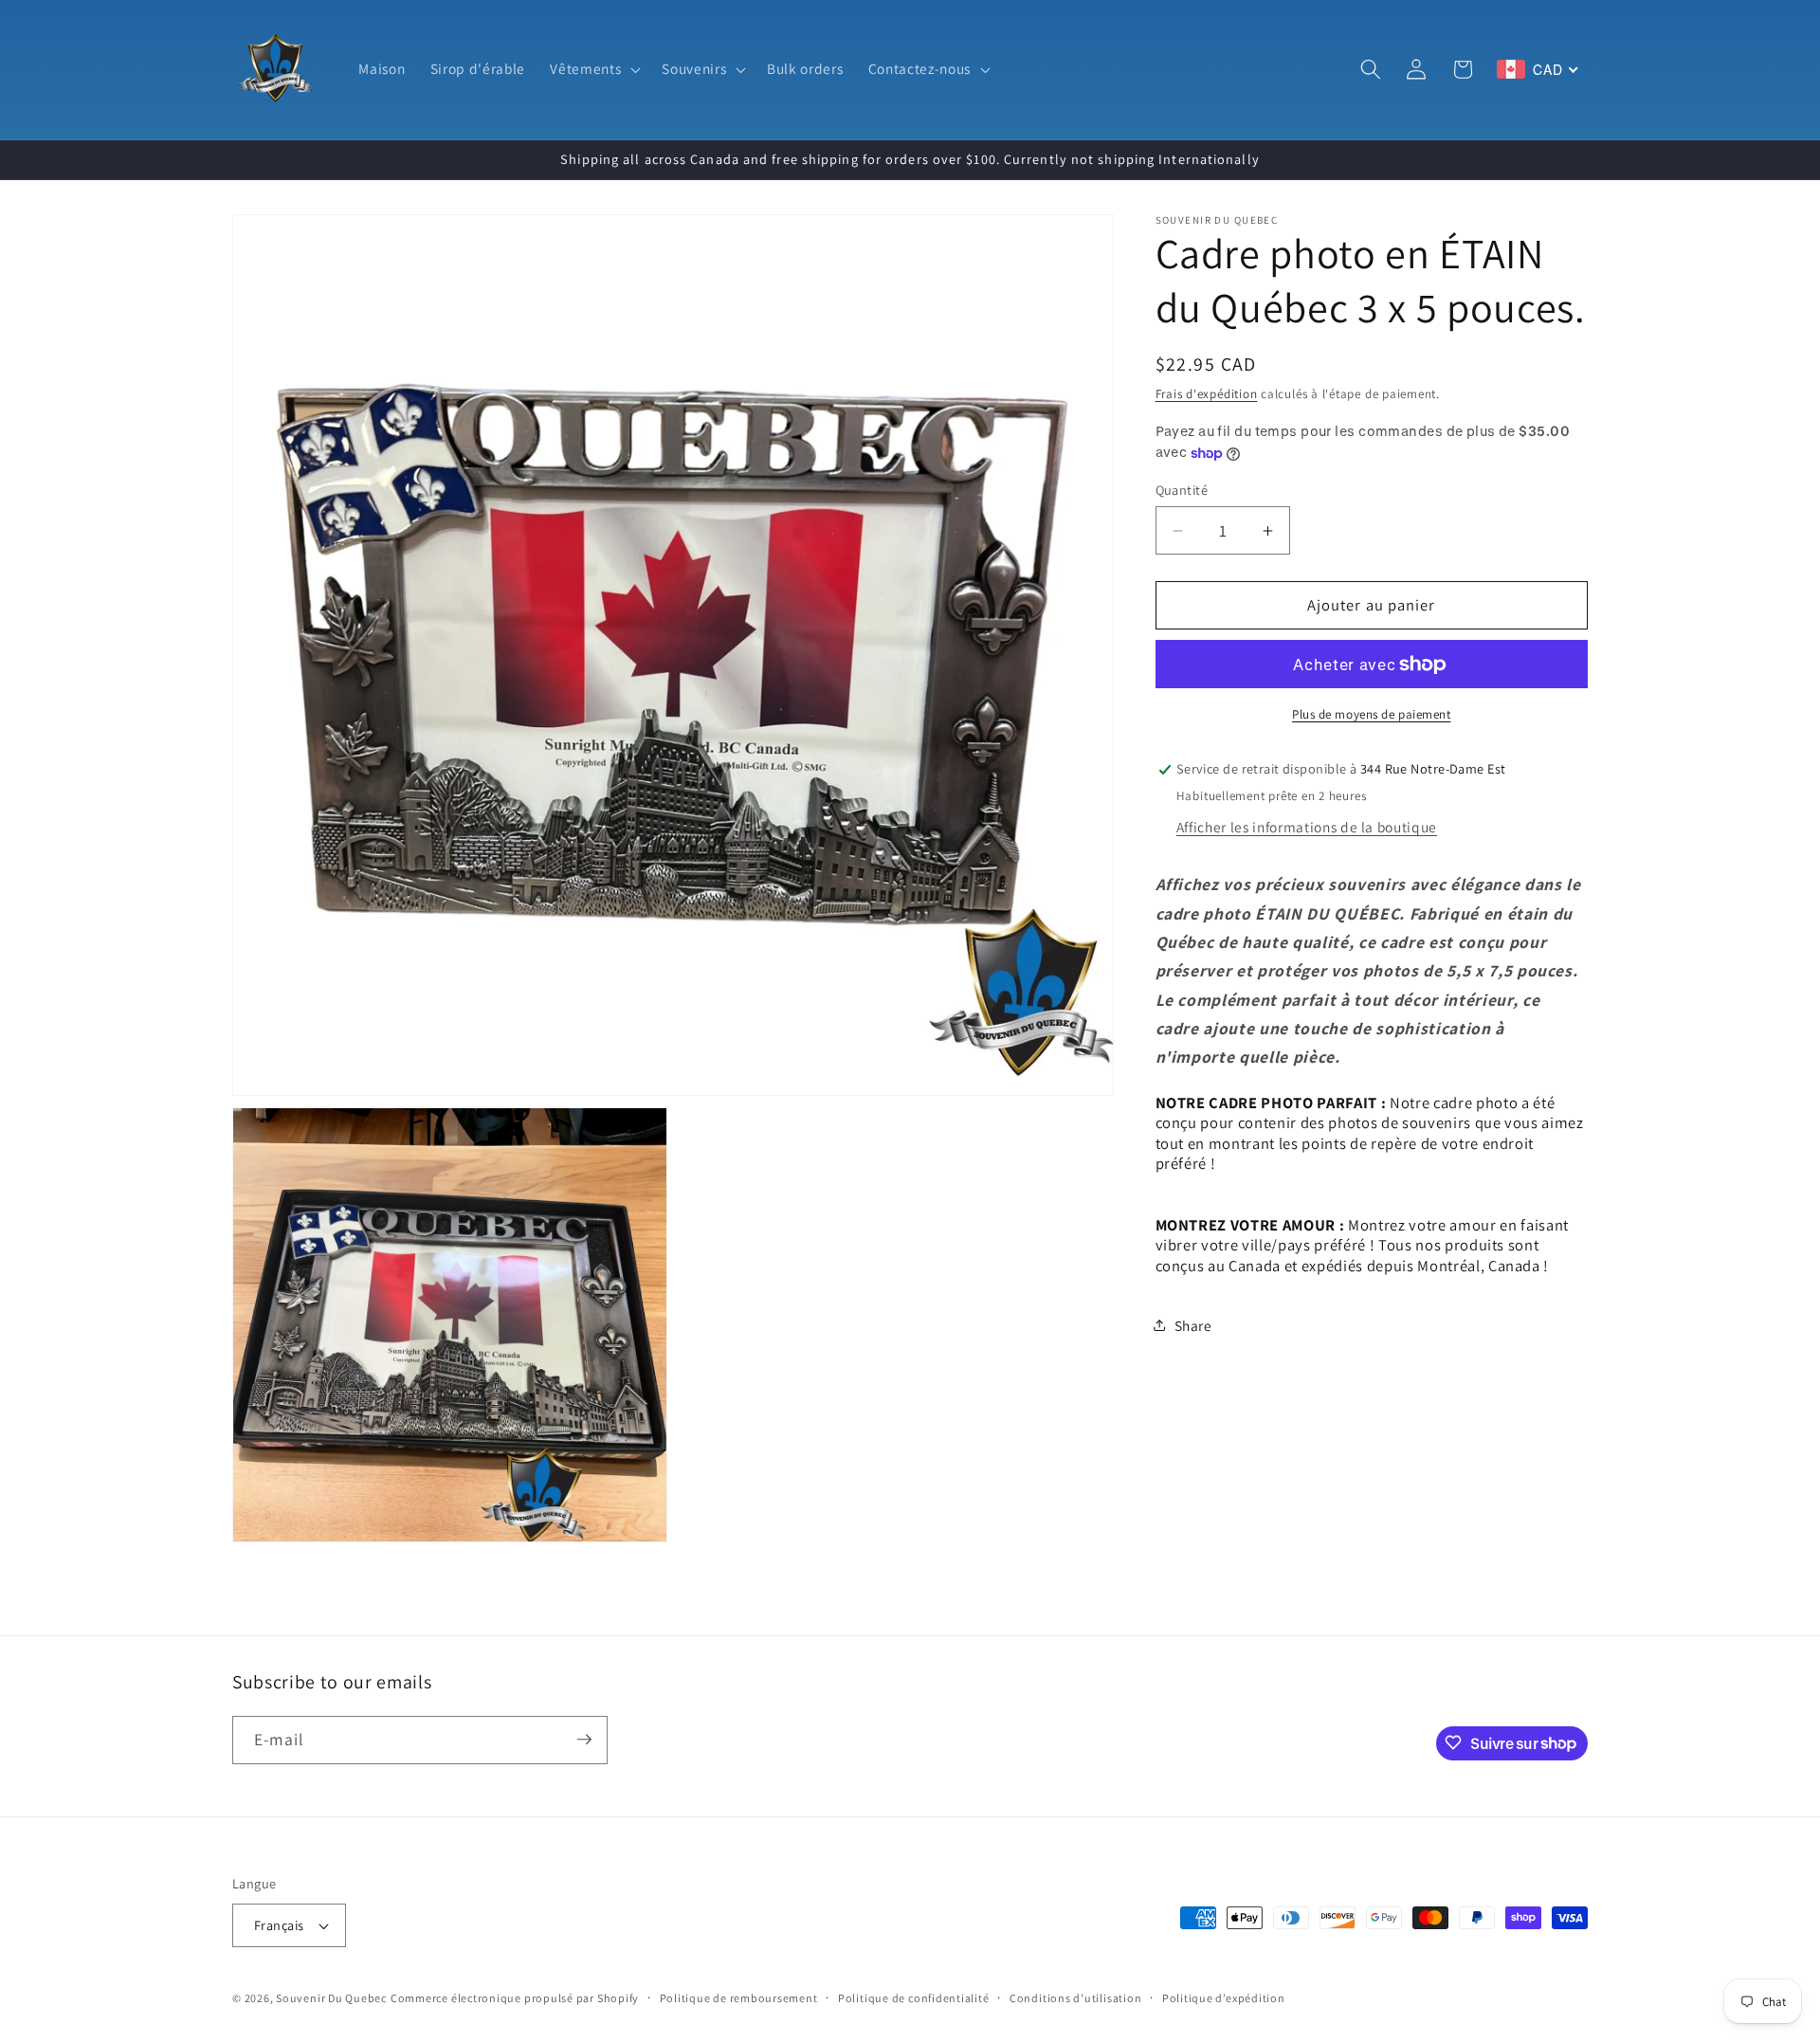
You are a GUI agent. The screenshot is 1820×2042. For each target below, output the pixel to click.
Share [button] (1193, 1325)
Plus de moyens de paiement (1371, 714)
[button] (593, 69)
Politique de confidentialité (914, 1998)
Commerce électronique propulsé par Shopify (515, 1998)
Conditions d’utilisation (1075, 1998)
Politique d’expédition (1224, 1998)
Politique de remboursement (739, 1998)
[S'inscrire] (584, 1740)
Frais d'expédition (1207, 395)
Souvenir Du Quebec (331, 1998)
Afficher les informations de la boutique (1307, 827)
